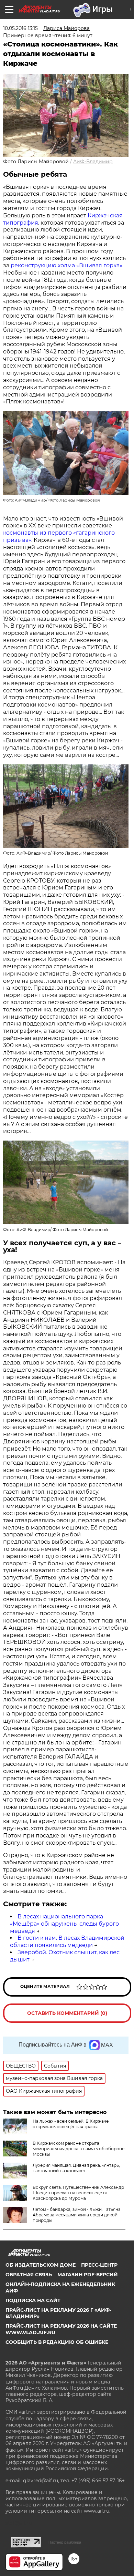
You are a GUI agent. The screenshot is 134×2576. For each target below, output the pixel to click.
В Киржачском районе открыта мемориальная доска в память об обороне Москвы (79, 2149)
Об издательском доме (41, 2265)
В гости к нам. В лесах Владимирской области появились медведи (67, 1941)
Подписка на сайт (33, 2300)
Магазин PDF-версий (88, 2275)
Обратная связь (29, 2275)
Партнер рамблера (65, 2542)
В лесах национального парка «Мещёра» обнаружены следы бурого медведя (64, 1924)
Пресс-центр (99, 2265)
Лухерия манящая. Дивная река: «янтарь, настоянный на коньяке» (76, 2168)
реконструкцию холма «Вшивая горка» (66, 265)
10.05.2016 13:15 (20, 28)
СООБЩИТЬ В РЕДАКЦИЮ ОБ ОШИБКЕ (57, 2342)
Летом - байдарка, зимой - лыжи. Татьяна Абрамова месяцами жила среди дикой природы (77, 2215)
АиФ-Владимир (93, 162)
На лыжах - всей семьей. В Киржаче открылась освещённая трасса (71, 2124)
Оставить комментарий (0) (67, 2013)
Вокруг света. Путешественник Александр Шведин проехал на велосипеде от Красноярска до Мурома (78, 2193)
